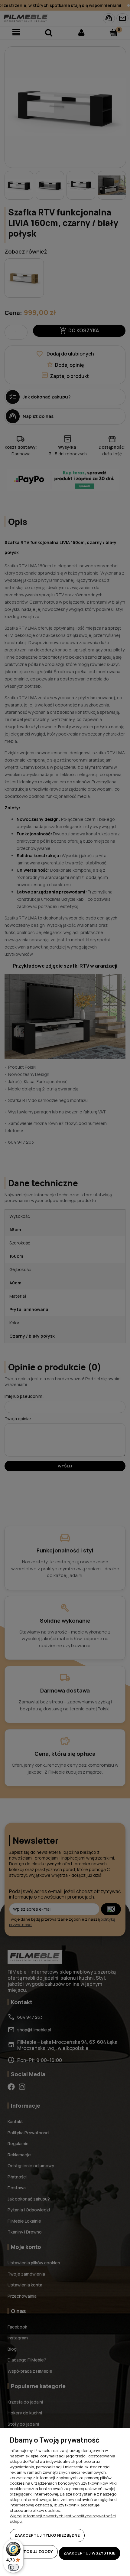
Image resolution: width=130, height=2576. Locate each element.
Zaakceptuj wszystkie (89, 2553)
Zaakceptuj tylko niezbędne (47, 2535)
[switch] (13, 2567)
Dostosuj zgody (34, 2551)
